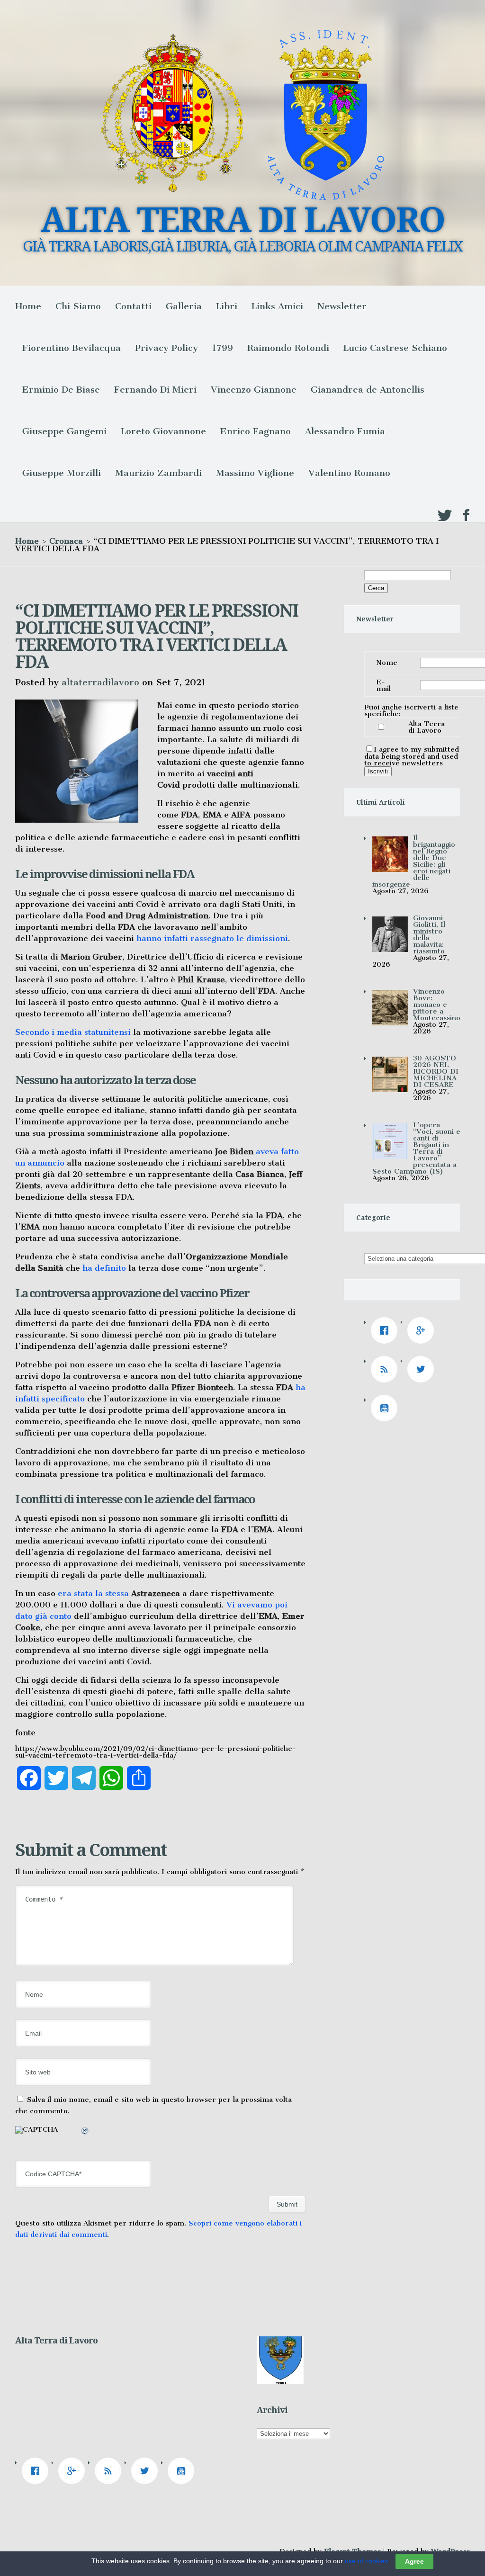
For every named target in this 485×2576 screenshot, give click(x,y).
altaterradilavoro (100, 682)
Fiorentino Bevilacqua (72, 348)
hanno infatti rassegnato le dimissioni (212, 938)
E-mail (383, 685)
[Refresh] (85, 2132)
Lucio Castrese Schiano (395, 348)
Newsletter (342, 306)
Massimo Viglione (255, 473)
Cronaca (66, 541)
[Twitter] (423, 1369)
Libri (227, 306)
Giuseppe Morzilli (62, 473)
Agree (414, 2561)
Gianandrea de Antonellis (368, 390)
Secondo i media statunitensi (73, 1032)
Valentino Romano (349, 473)
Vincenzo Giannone (254, 390)
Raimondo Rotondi (288, 348)
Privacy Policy (166, 348)
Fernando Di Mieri (155, 390)
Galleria (184, 306)
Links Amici (277, 306)
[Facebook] (386, 1330)
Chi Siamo (78, 306)
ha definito (104, 1268)
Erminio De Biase (61, 390)
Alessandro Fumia (345, 431)
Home (28, 306)
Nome (387, 663)
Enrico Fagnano (256, 431)
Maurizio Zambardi (158, 473)
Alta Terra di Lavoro (427, 727)
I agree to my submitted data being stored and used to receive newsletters (412, 756)
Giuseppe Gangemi (64, 431)
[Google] (423, 1330)
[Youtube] (386, 1408)
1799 (223, 348)
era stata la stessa (118, 1593)
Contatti (133, 306)
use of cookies (366, 2561)
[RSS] (386, 1369)
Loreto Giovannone (163, 431)
